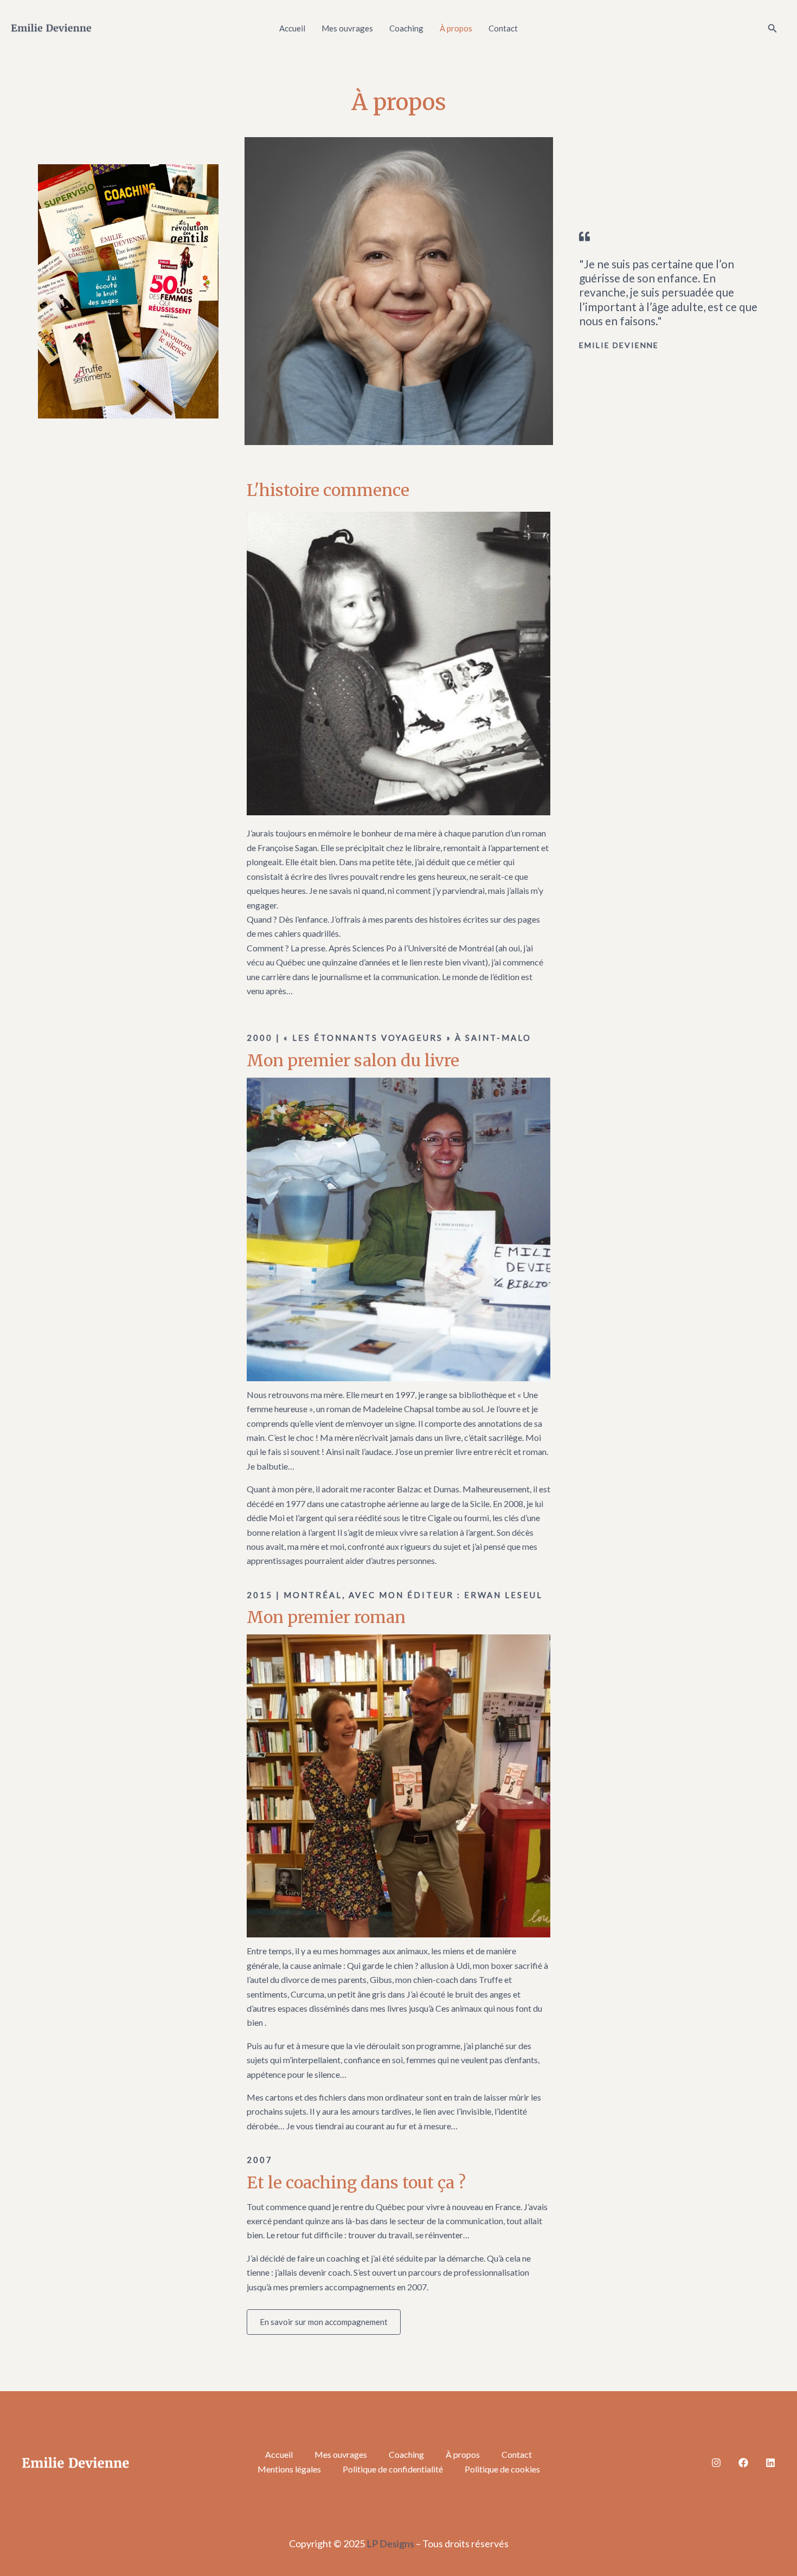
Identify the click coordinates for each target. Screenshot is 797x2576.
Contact (503, 28)
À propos (456, 28)
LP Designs (390, 2543)
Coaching (406, 28)
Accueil (292, 28)
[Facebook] (743, 2463)
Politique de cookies (502, 2469)
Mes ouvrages (347, 28)
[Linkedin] (770, 2463)
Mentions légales (289, 2469)
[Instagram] (716, 2463)
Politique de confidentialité (393, 2469)
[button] (773, 28)
